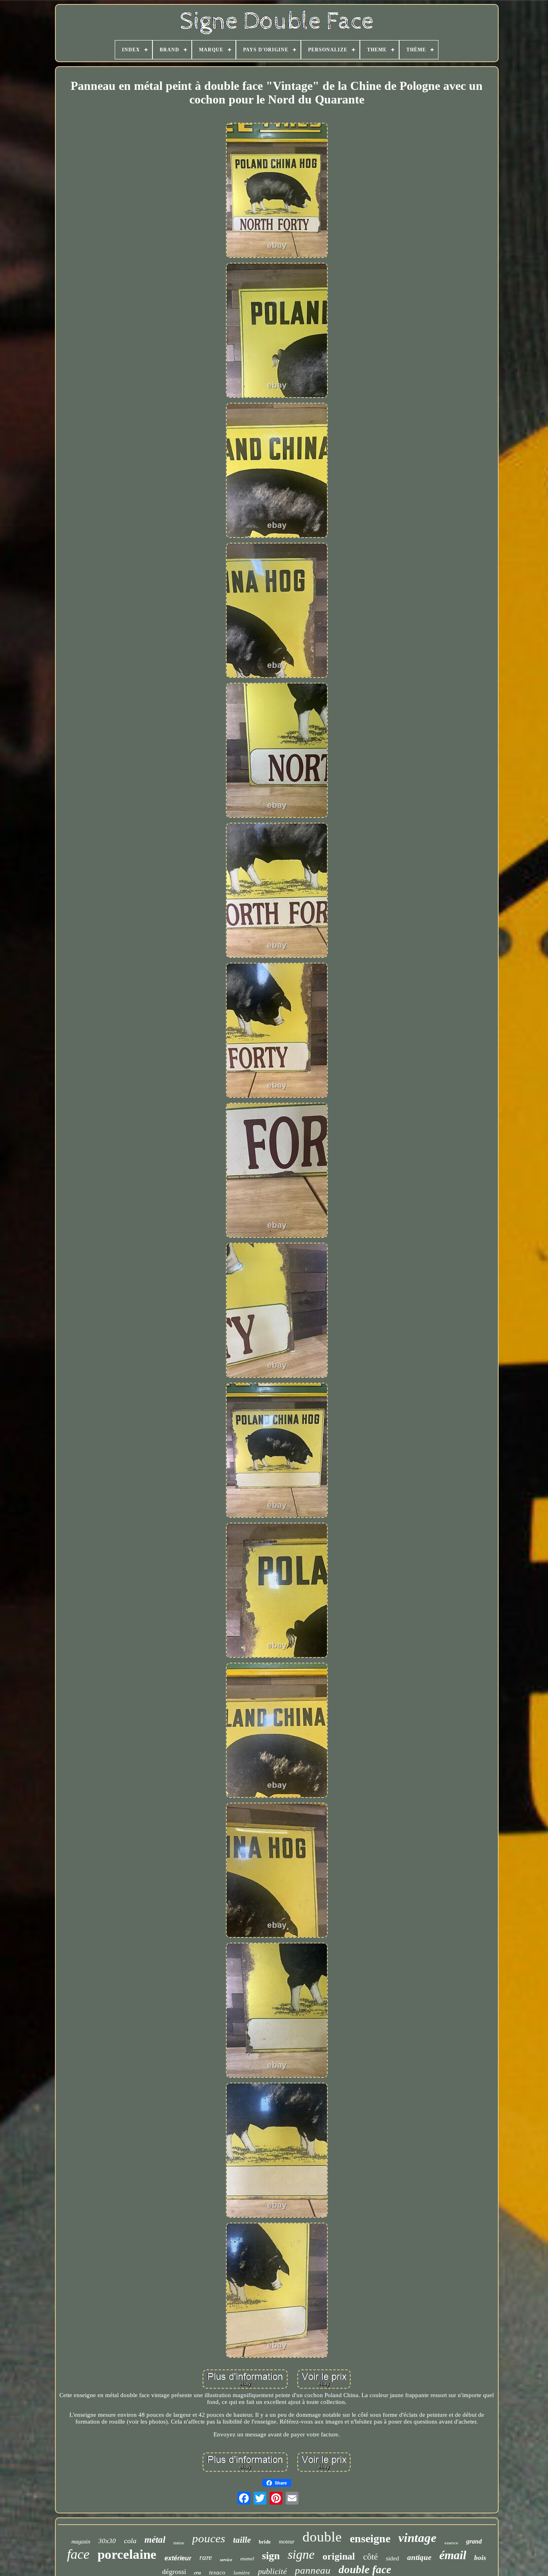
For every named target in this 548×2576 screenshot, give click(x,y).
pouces (209, 2538)
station (179, 2543)
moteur (287, 2542)
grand (474, 2541)
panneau (313, 2570)
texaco (217, 2572)
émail (453, 2555)
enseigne (370, 2538)
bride (265, 2542)
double (322, 2537)
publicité (272, 2571)
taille (242, 2540)
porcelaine (127, 2554)
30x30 (107, 2541)
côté (370, 2557)
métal (155, 2540)
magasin (81, 2542)
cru (198, 2573)
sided (393, 2558)
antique (419, 2557)
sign (271, 2556)
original (339, 2556)
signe (301, 2554)
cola (130, 2541)
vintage (417, 2538)
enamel (247, 2559)
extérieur (178, 2558)
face (78, 2554)
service (226, 2560)
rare (206, 2557)
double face (365, 2570)
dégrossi (174, 2572)
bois (480, 2558)
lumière (242, 2573)
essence (451, 2543)
